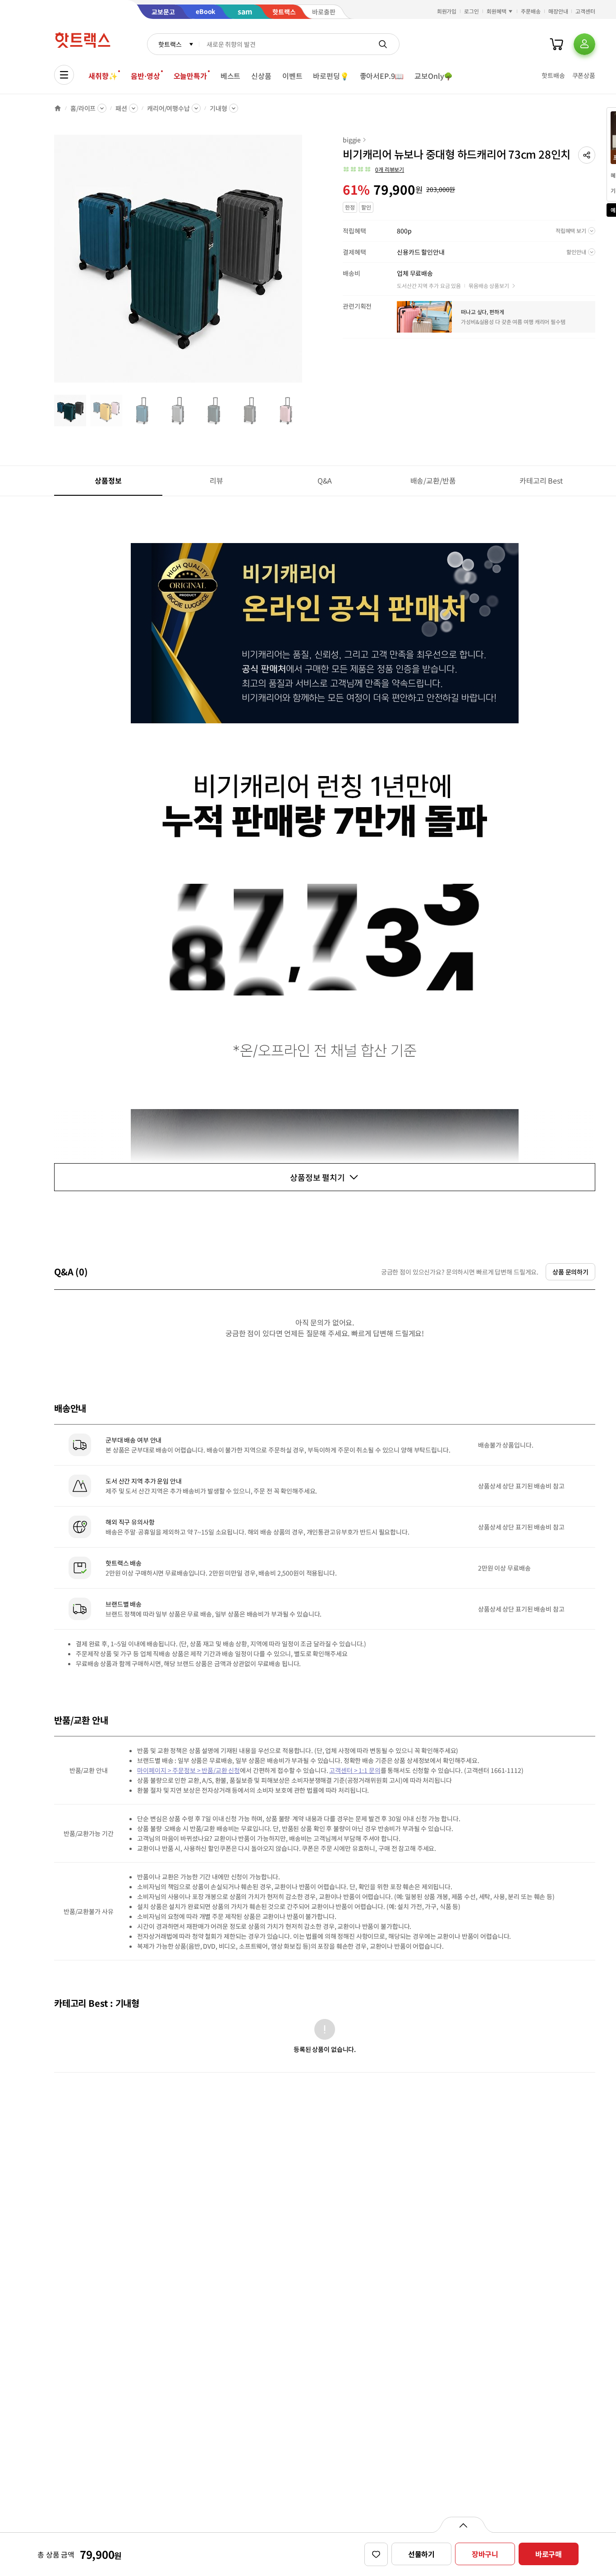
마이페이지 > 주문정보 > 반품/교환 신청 (188, 1770)
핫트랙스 (170, 44)
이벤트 (292, 76)
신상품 (261, 76)
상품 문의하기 (570, 1272)
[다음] (305, 263)
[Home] (58, 108)
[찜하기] (376, 2554)
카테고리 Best (541, 480)
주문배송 (531, 11)
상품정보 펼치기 (317, 1177)
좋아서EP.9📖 (382, 76)
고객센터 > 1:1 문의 (355, 1770)
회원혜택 (496, 11)
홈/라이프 (83, 108)
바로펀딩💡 (331, 76)
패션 (121, 108)
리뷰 (216, 480)
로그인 (471, 11)
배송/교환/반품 (433, 480)
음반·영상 (145, 76)
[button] (587, 155)
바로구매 (549, 2554)
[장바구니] (556, 44)
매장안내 (558, 11)
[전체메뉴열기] (64, 75)
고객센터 (585, 11)
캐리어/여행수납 (168, 108)
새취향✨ (103, 76)
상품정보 (108, 480)
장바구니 (485, 2554)
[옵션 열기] (463, 2525)
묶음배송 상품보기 (489, 285)
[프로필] (584, 44)
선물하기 (421, 2554)
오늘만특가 (190, 76)
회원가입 (447, 11)
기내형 (218, 108)
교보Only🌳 (434, 76)
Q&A (325, 480)
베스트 (231, 76)
